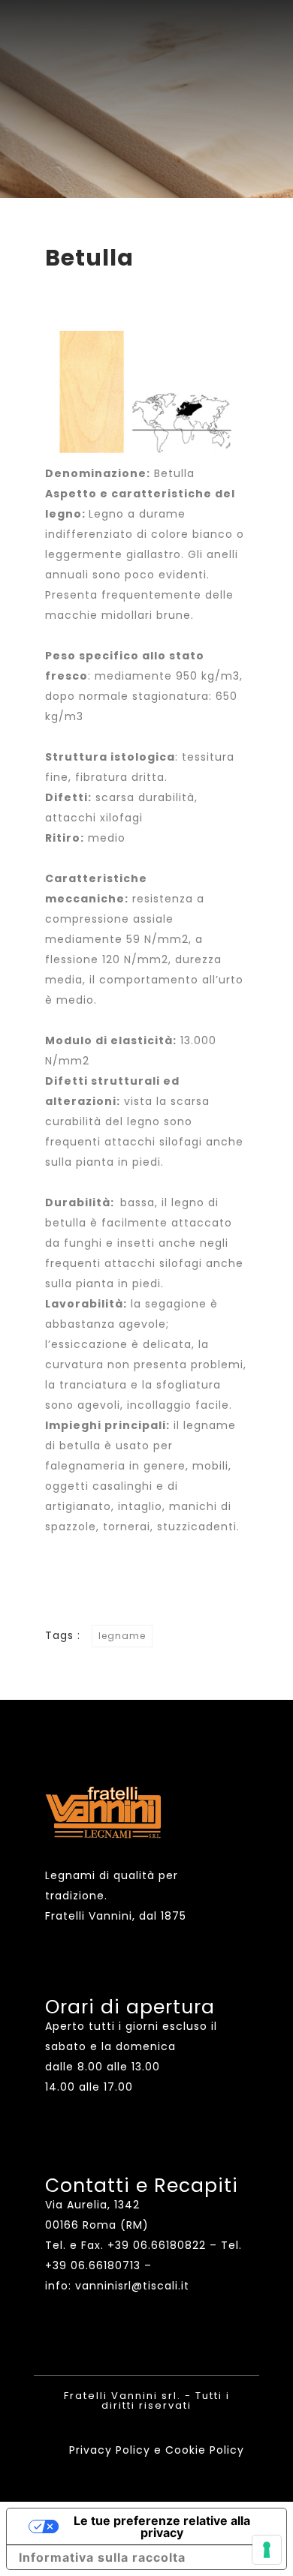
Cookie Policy (205, 2450)
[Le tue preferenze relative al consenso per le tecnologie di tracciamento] (267, 2550)
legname (122, 1636)
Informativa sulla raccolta (102, 2557)
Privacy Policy (110, 2450)
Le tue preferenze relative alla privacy (162, 2526)
